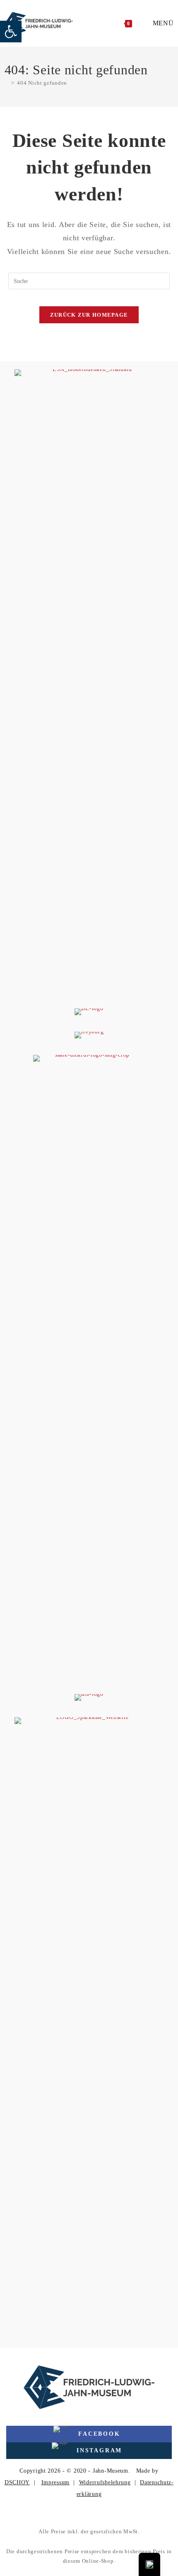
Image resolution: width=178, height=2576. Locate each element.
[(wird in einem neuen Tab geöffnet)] (89, 680)
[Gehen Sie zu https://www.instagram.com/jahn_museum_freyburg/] (89, 2451)
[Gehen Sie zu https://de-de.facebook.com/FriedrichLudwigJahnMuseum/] (89, 2434)
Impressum (55, 2482)
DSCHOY (17, 2482)
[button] (11, 32)
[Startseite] (7, 83)
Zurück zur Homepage (89, 315)
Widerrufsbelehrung (105, 2482)
